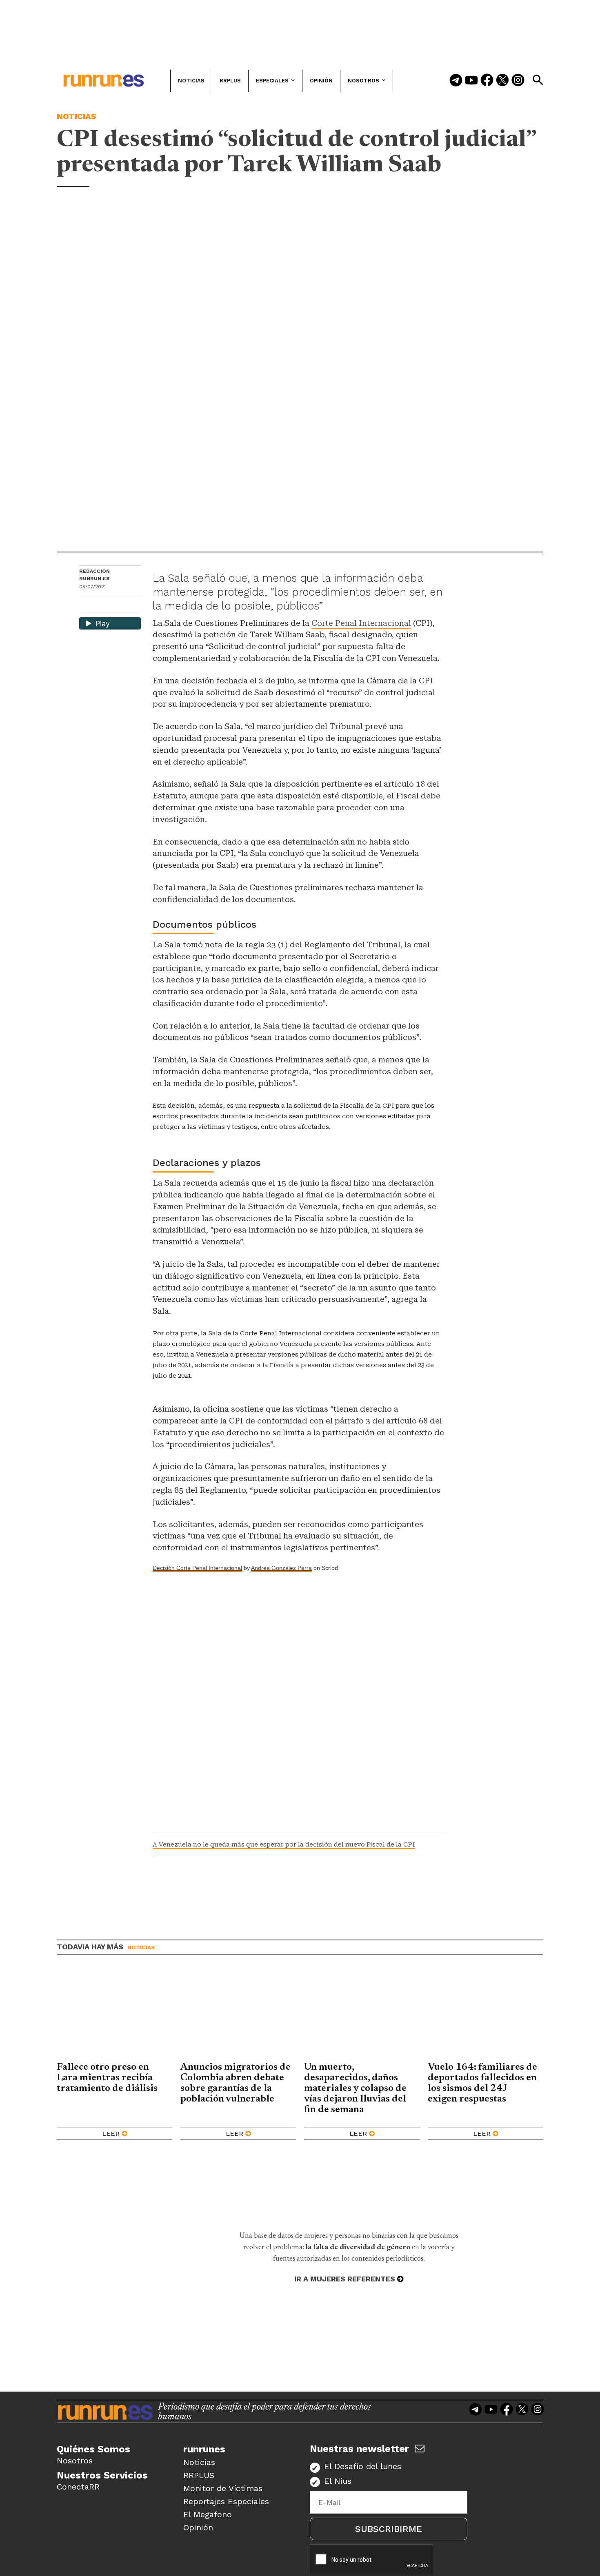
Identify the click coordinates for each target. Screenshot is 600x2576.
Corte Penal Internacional (361, 623)
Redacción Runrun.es (94, 575)
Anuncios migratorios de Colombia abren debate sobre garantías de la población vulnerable (236, 2083)
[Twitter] (502, 81)
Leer (111, 2134)
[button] (538, 80)
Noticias (77, 116)
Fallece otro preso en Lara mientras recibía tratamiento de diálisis (107, 2078)
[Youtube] (471, 81)
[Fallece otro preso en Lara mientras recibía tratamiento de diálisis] (114, 2015)
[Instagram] (518, 81)
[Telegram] (456, 81)
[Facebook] (487, 81)
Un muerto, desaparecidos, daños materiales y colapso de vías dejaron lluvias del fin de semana (355, 2088)
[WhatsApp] (100, 604)
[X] (128, 604)
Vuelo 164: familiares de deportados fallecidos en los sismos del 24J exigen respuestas (482, 2083)
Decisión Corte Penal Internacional (197, 1568)
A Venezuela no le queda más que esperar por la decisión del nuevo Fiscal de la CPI (284, 1844)
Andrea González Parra (281, 1568)
